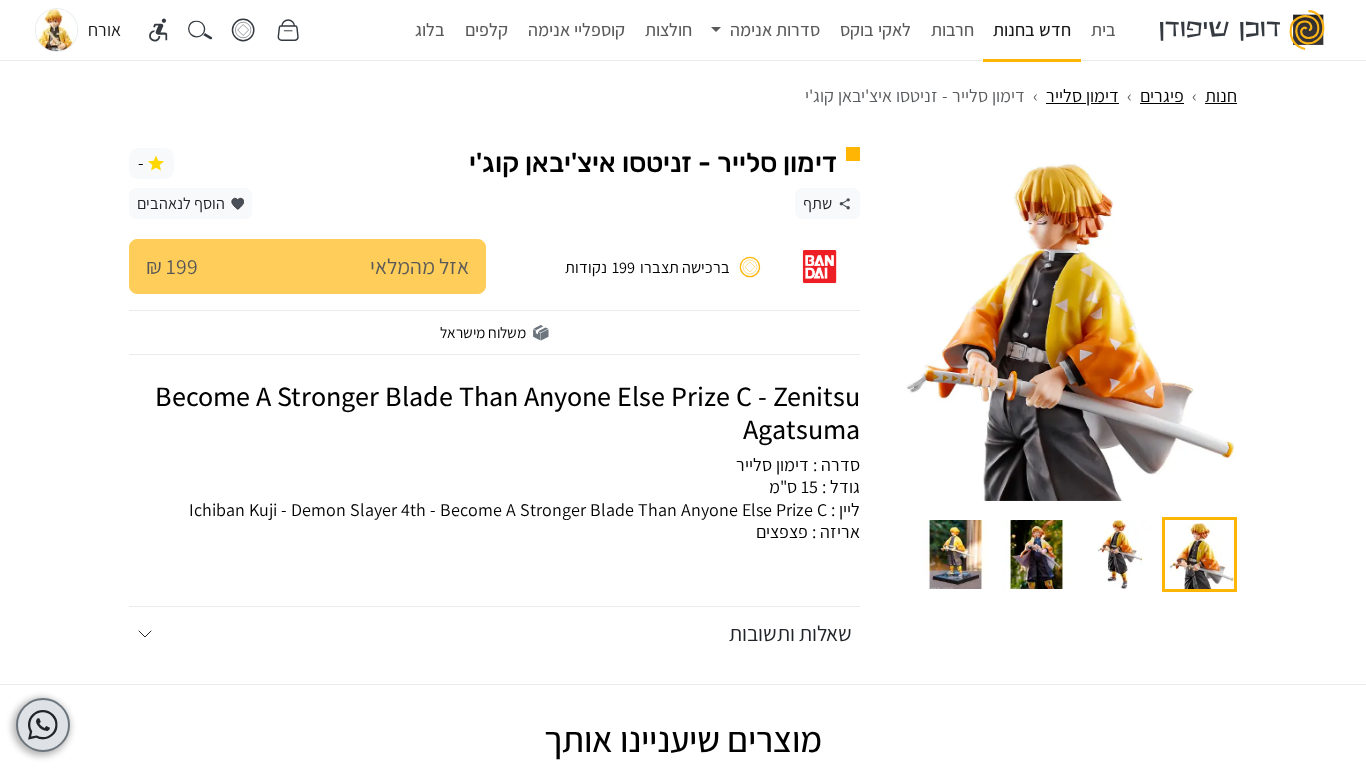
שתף (817, 203)
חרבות (952, 29)
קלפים (486, 29)
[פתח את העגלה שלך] (288, 30)
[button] (766, 30)
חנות (1221, 95)
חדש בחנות (1032, 29)
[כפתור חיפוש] (200, 30)
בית (1103, 29)
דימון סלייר (1082, 95)
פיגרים (1162, 95)
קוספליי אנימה (576, 29)
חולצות (668, 29)
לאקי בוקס (875, 29)
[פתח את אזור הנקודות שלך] (243, 30)
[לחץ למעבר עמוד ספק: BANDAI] (819, 266)
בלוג (430, 29)
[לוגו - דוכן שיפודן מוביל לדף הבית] (1243, 30)
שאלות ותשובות (790, 633)
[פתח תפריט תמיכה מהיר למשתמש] (43, 725)
